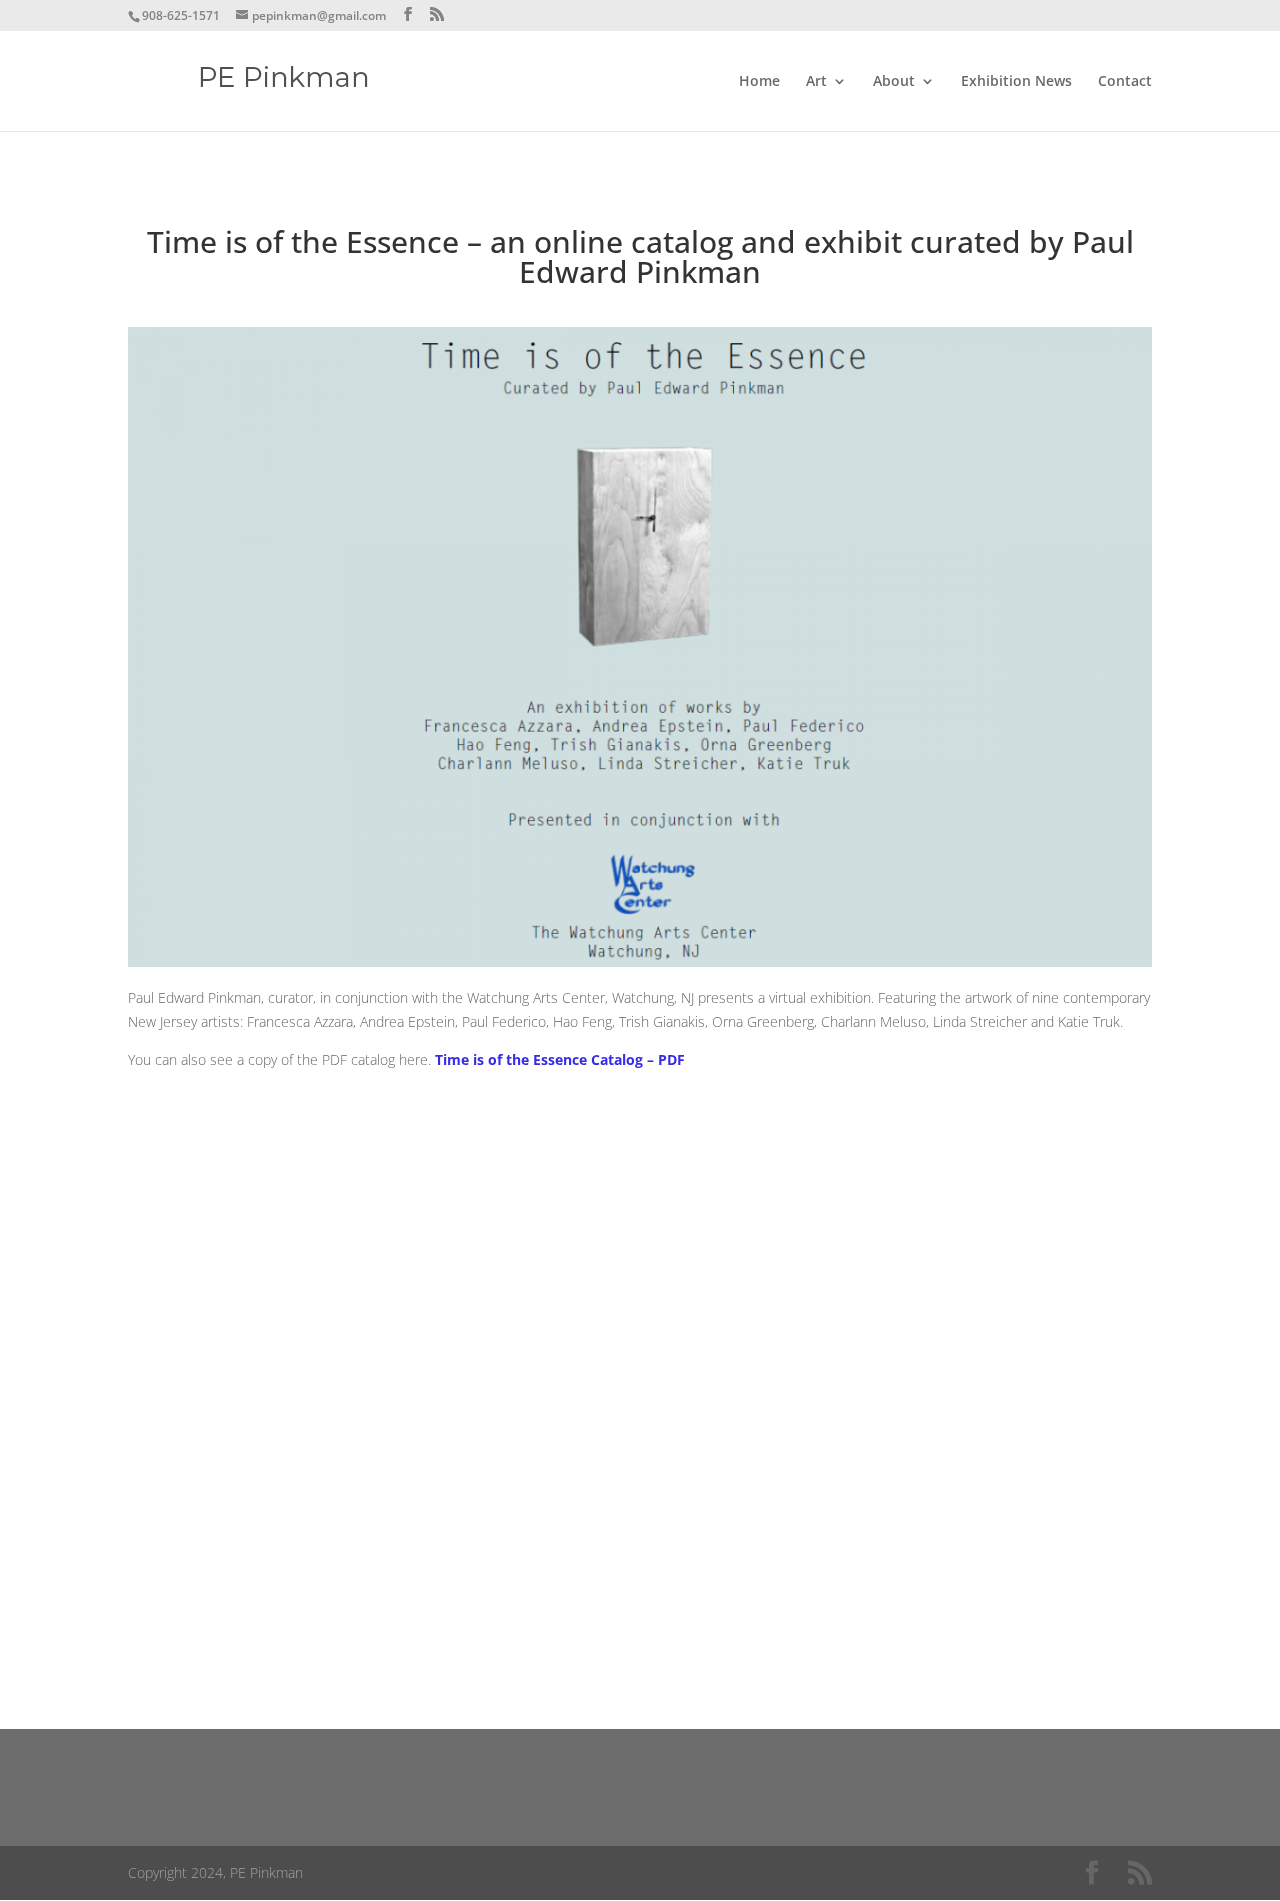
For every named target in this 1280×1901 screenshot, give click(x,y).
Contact (1125, 82)
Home (759, 82)
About (894, 82)
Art (816, 82)
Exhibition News (1016, 82)
